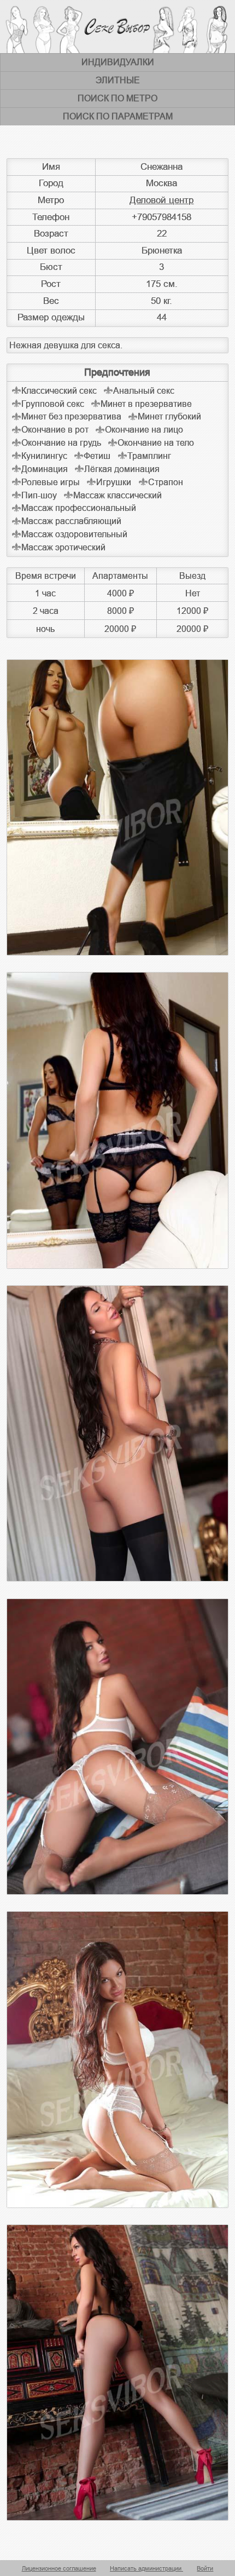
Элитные (118, 80)
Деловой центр (161, 200)
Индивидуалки (118, 62)
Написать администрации (146, 2568)
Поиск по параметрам (118, 116)
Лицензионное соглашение (59, 2568)
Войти (205, 2568)
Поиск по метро (117, 98)
